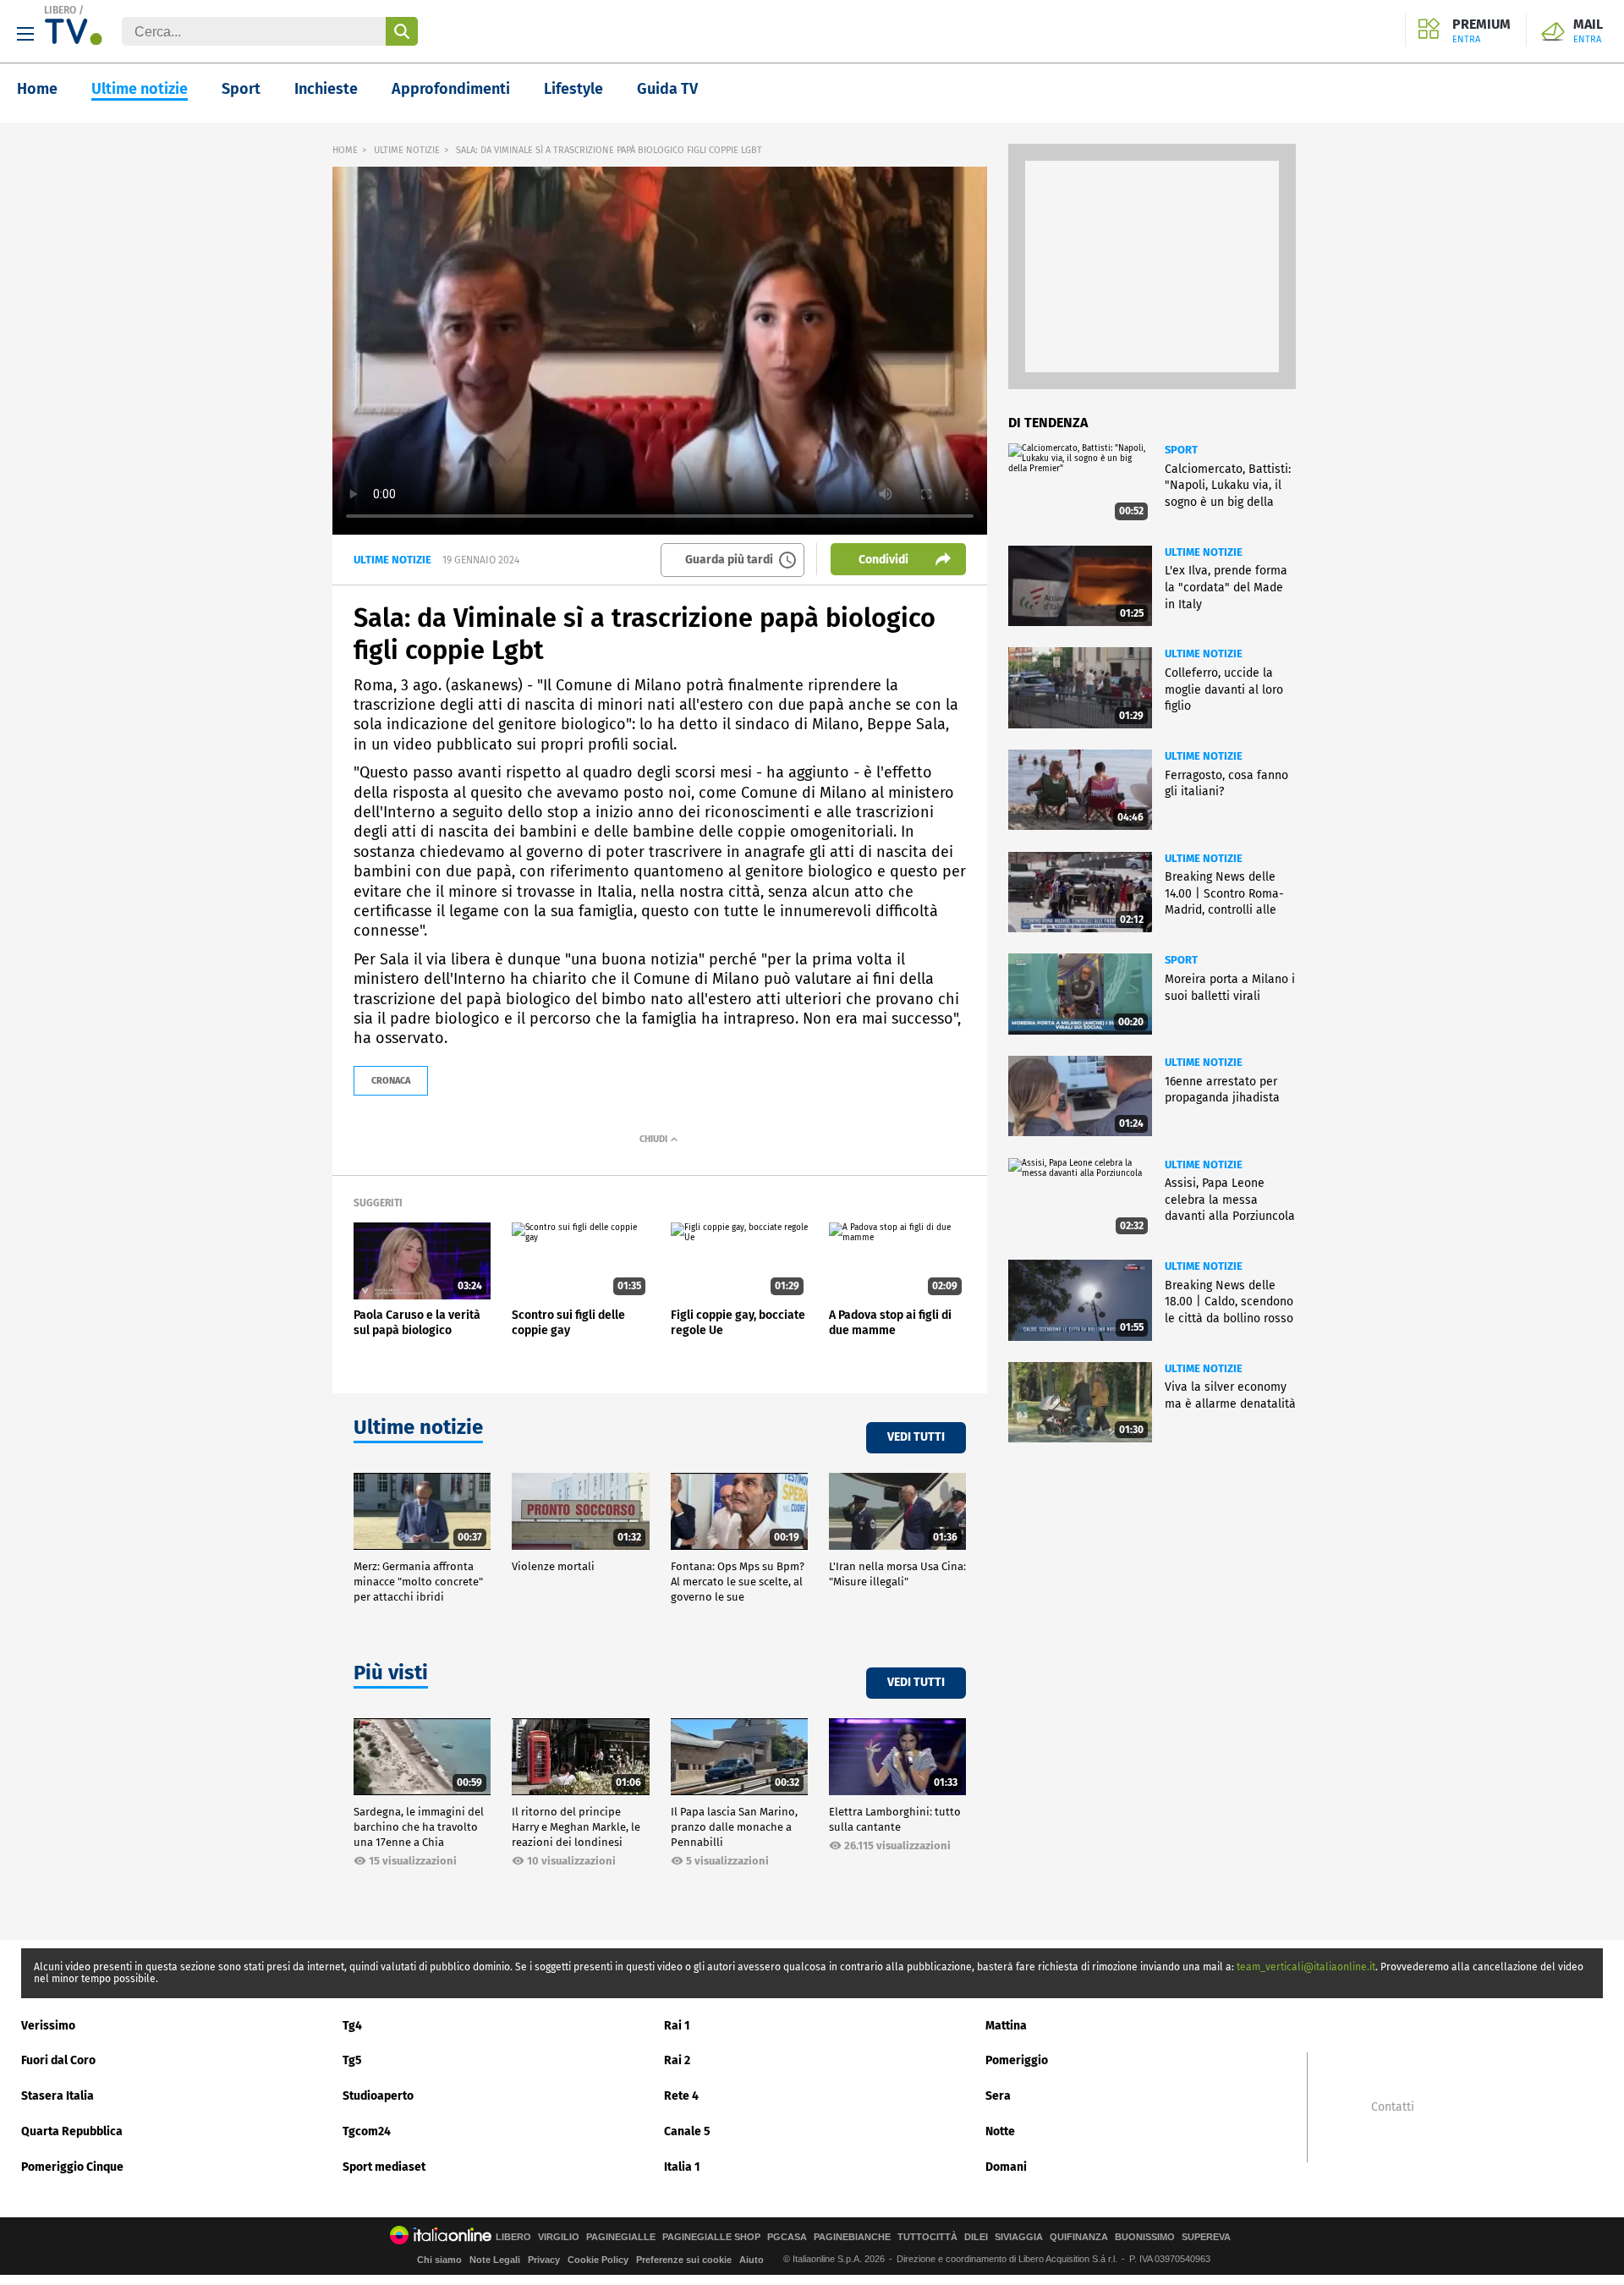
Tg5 (352, 2060)
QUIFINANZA (1079, 2237)
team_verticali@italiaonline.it (1306, 1967)
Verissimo (48, 2026)
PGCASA (787, 2237)
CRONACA (391, 1081)
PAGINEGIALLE (621, 2237)
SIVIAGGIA (1019, 2237)
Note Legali (495, 2260)
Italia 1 (682, 2167)
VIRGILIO (559, 2237)
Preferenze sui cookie (684, 2260)
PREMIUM (1481, 31)
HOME (345, 150)
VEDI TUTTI (916, 1437)
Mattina (1006, 2026)
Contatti (1393, 2107)
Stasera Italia (58, 2096)
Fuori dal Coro (58, 2060)
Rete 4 (681, 2096)
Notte (1000, 2131)
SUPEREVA (1206, 2237)
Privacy (544, 2260)
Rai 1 (677, 2026)
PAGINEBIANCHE (852, 2237)
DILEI (976, 2237)
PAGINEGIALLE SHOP (711, 2237)
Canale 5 (687, 2131)
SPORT (1181, 450)
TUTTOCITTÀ (927, 2237)
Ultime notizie (140, 89)
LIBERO (60, 10)
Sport (241, 89)
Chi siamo (439, 2260)
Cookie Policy (598, 2260)
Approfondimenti (451, 89)
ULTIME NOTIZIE (407, 150)
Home (37, 89)
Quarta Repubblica (72, 2131)
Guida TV (667, 89)
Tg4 (352, 2026)
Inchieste (326, 89)
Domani (1006, 2167)
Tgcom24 (367, 2131)
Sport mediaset (384, 2167)
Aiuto (752, 2260)
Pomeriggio (1017, 2060)
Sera (998, 2096)
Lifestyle (573, 89)
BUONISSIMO (1145, 2237)
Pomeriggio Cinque (72, 2167)
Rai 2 (677, 2060)
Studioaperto (378, 2096)
